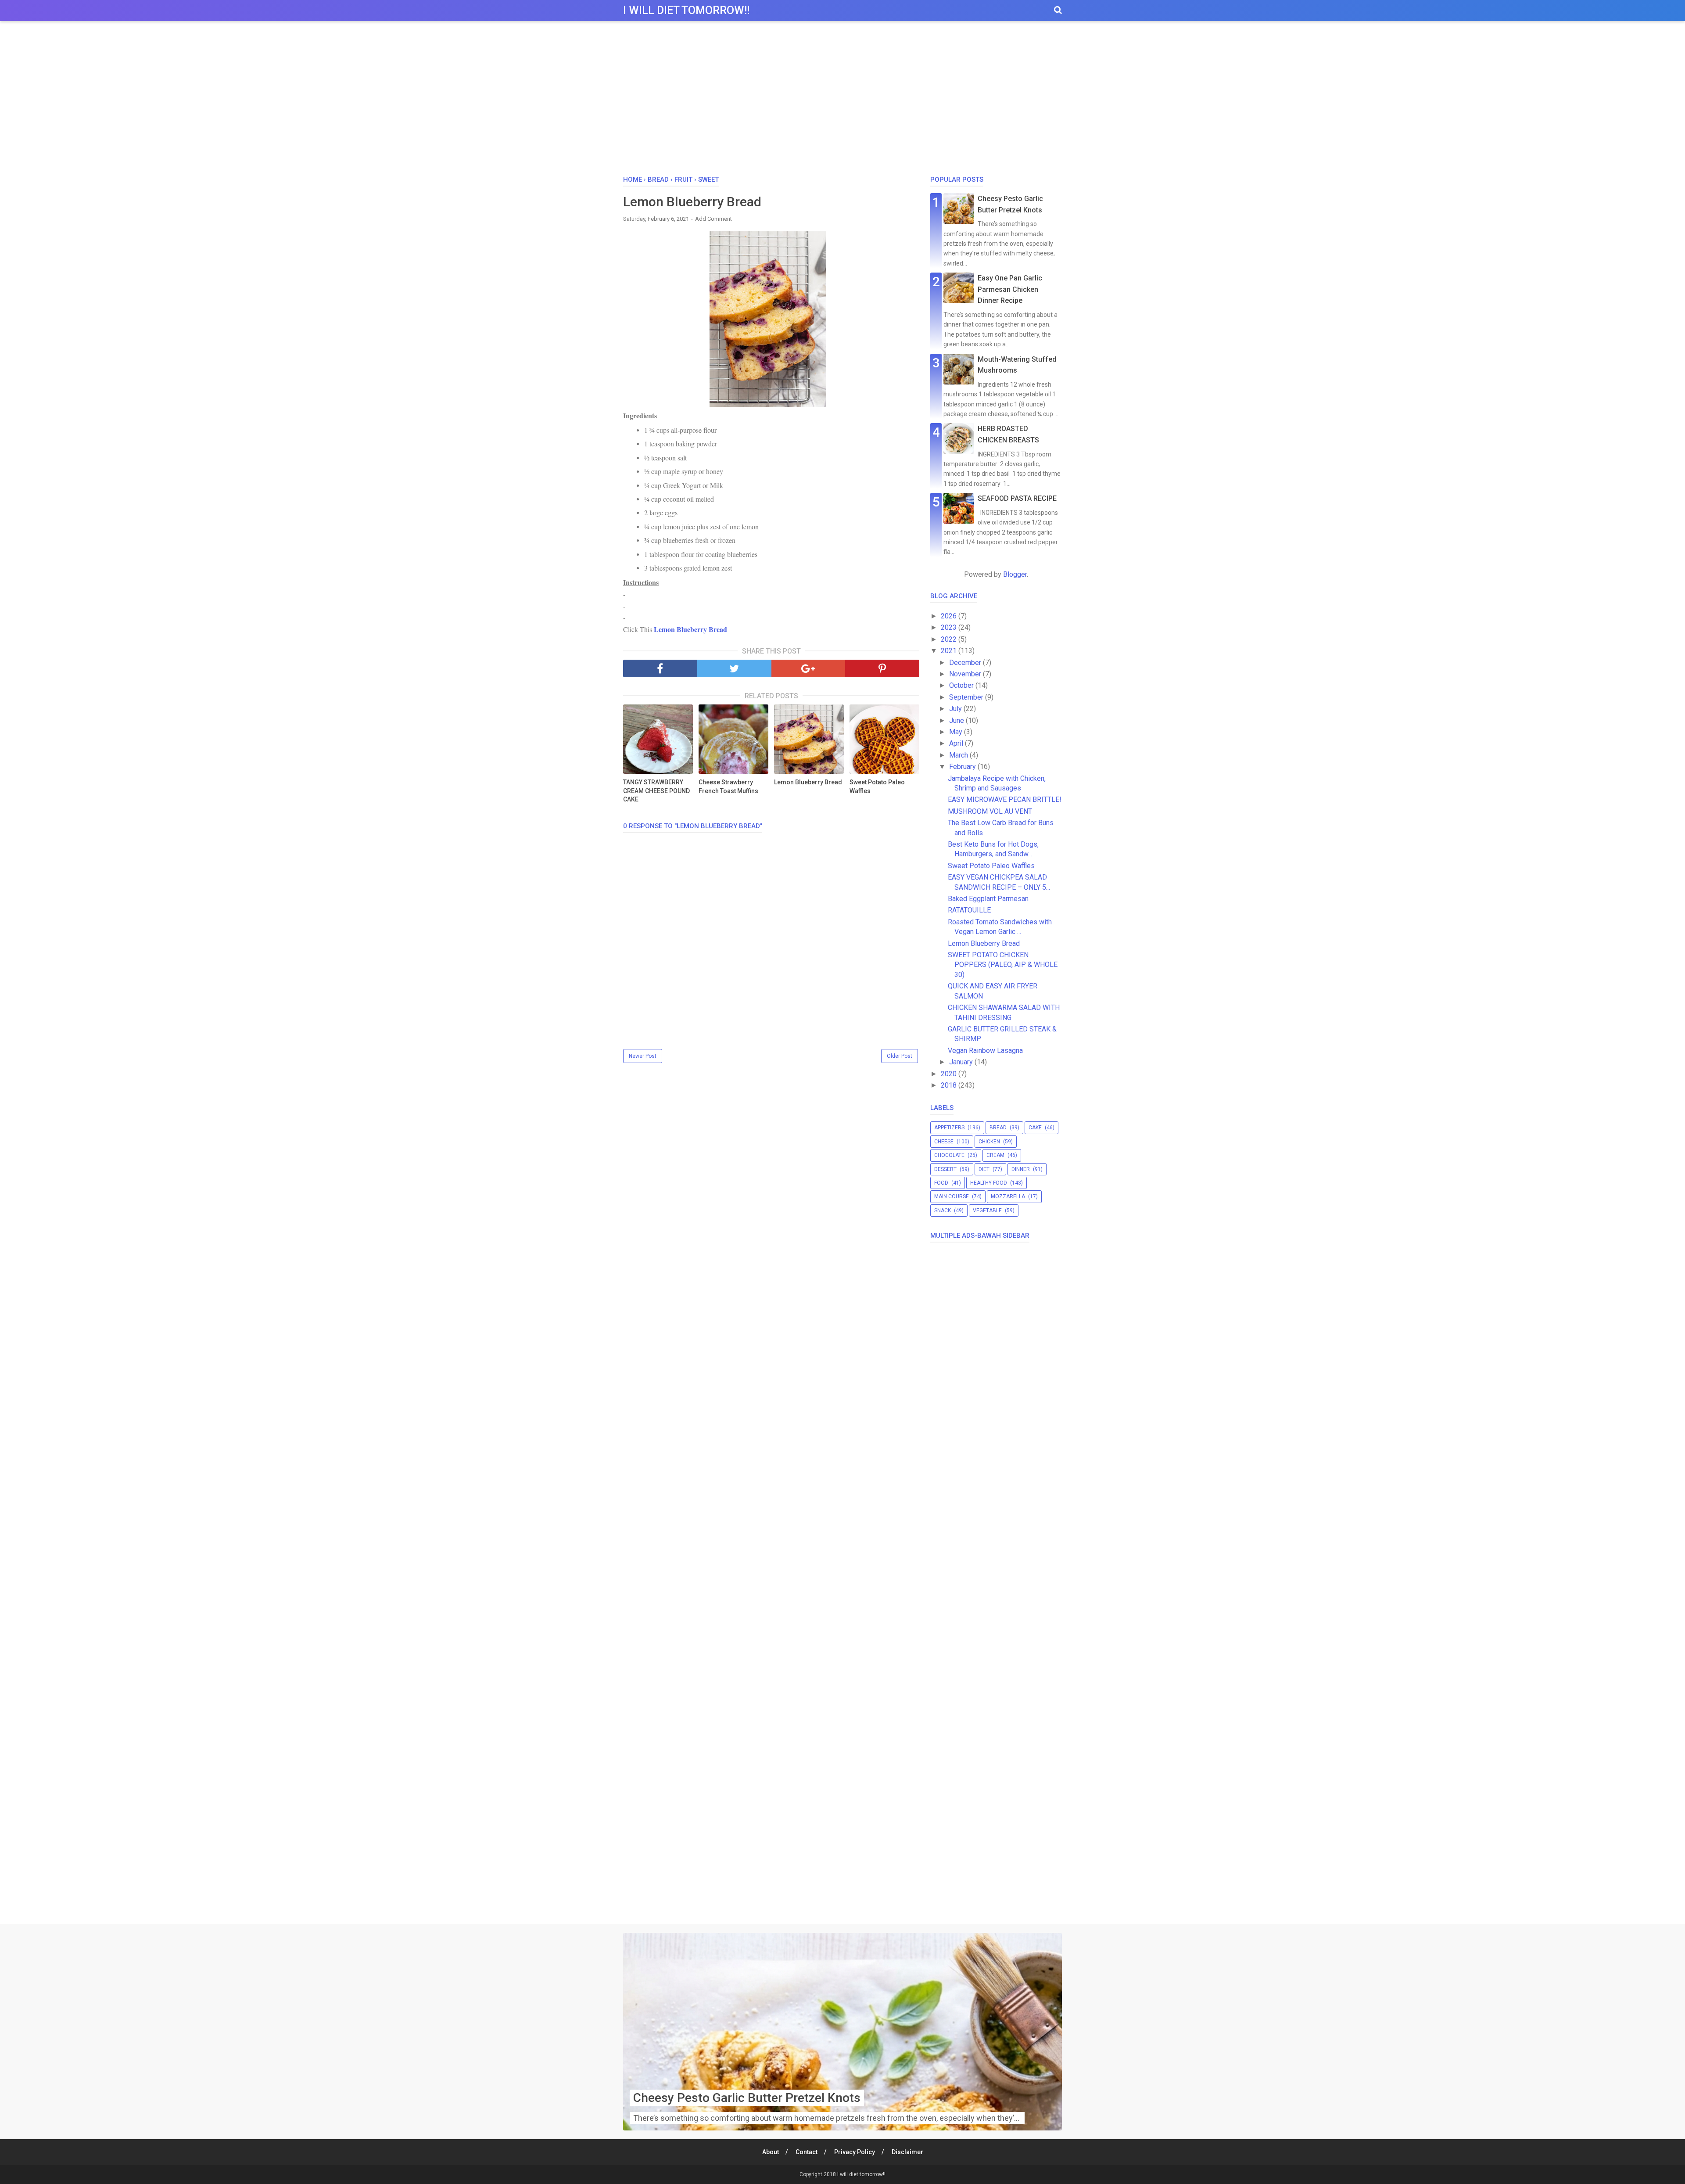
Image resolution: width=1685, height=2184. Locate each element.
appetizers (949, 1128)
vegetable (987, 1211)
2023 (950, 627)
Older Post (900, 1056)
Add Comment (713, 219)
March (959, 755)
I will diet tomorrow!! (686, 10)
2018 (950, 1085)
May (957, 732)
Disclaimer (907, 2152)
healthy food (989, 1183)
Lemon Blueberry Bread (690, 629)
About (771, 2152)
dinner (1021, 1169)
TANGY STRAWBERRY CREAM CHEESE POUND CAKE (656, 791)
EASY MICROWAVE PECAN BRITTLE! (1005, 799)
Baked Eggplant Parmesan (988, 899)
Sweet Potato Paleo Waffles (877, 787)
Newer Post (643, 1056)
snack (943, 1211)
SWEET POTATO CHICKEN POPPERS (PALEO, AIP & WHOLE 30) (1003, 965)
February (963, 767)
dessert (945, 1169)
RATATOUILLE (969, 910)
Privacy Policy (855, 2152)
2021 (950, 651)
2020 (950, 1074)
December (966, 663)
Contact (807, 2152)
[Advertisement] (842, 101)
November (966, 674)
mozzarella (1008, 1196)
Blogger (1015, 574)
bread (998, 1128)
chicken (989, 1142)
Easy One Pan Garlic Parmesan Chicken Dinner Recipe (1010, 289)
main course (952, 1196)
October (962, 685)
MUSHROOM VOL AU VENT (990, 811)
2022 (950, 639)
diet (984, 1169)
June (957, 720)
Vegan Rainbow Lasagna (985, 1051)
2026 (950, 616)
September (967, 697)
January (962, 1062)
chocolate (949, 1155)
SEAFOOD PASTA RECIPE (1017, 498)
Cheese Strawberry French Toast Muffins (728, 787)
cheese (944, 1142)
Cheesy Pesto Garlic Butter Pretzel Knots (747, 2098)
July (956, 709)
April (957, 743)
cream (995, 1155)
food (941, 1183)
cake (1035, 1128)
